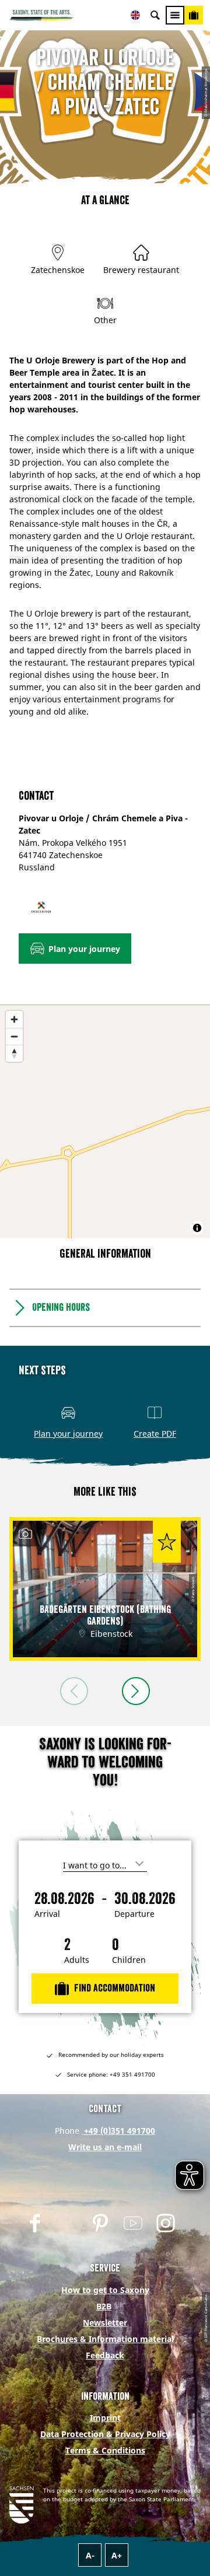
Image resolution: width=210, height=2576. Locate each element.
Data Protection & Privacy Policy (105, 2434)
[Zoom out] (14, 1036)
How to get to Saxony (105, 2290)
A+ (117, 2555)
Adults (77, 1960)
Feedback (105, 2355)
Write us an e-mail (105, 2147)
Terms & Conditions (105, 2450)
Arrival (47, 1914)
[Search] (155, 15)
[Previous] (74, 1691)
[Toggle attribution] (197, 1228)
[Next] (136, 1691)
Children (129, 1960)
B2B (104, 2306)
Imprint (105, 2418)
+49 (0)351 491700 (118, 2131)
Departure (134, 1914)
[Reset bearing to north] (14, 1053)
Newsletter (105, 2323)
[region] (105, 1122)
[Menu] (175, 15)
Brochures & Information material (105, 2339)
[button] (75, 949)
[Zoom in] (14, 1019)
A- (90, 2555)
